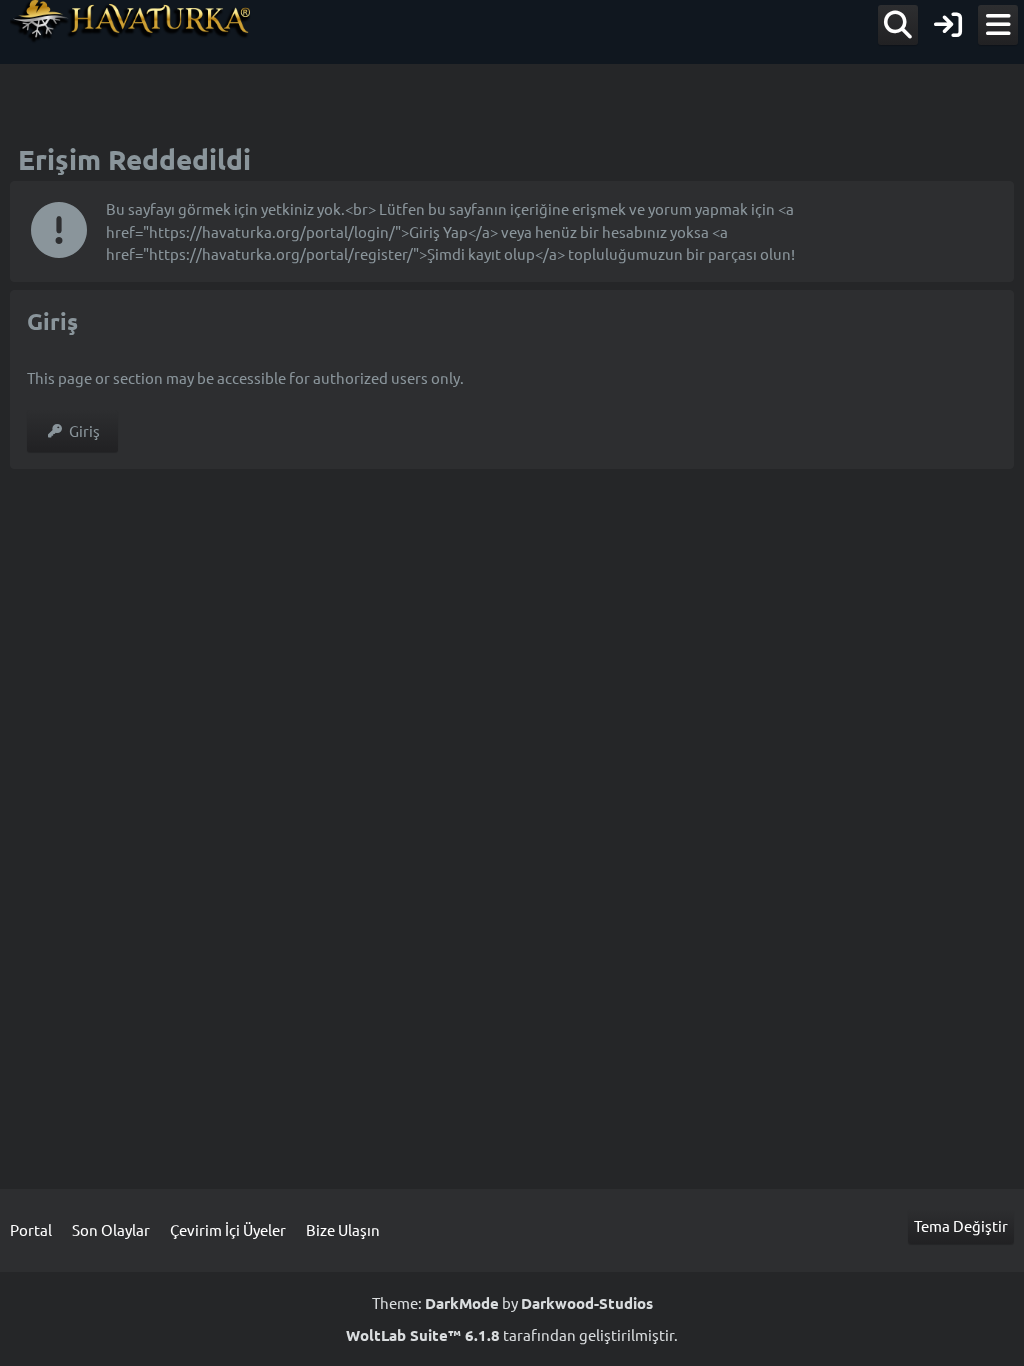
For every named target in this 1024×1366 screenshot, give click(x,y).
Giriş (84, 430)
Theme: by (512, 1302)
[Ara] (898, 25)
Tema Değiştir (961, 1225)
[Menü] (998, 25)
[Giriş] (948, 25)
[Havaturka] (131, 21)
